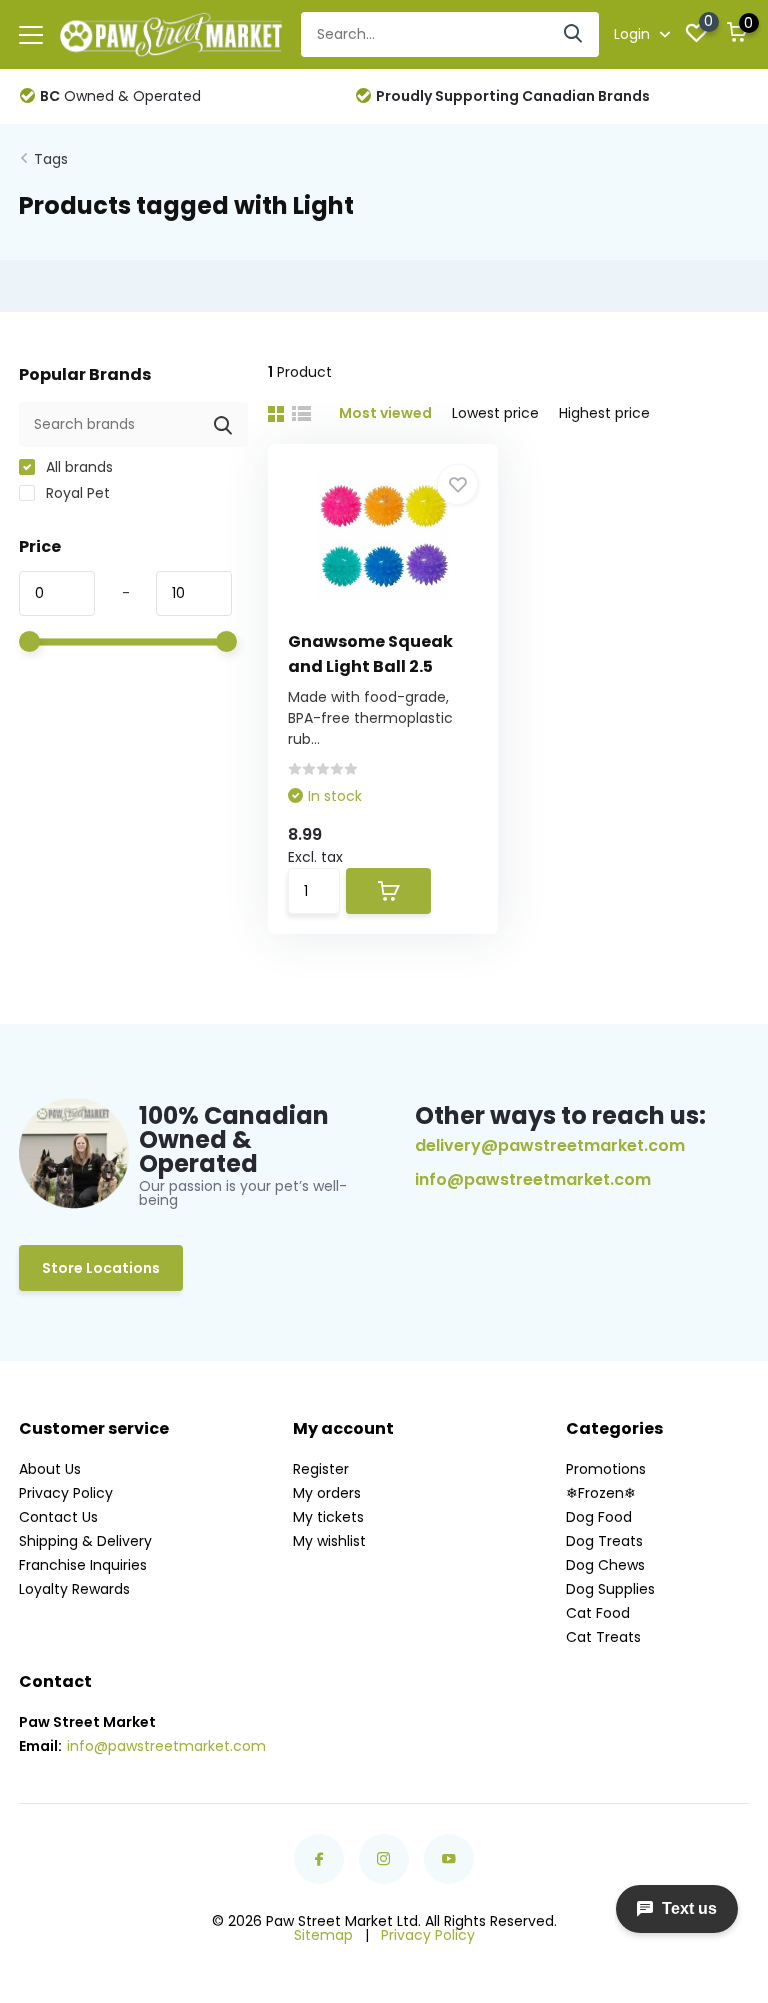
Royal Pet (76, 493)
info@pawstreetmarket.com (533, 1180)
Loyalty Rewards (74, 1589)
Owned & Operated (120, 96)
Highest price (604, 413)
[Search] (574, 34)
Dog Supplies (610, 1589)
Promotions (606, 1469)
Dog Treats (604, 1541)
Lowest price (495, 413)
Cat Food (598, 1613)
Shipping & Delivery (85, 1541)
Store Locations (101, 1268)
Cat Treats (603, 1637)
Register (321, 1469)
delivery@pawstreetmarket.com (550, 1145)
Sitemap (323, 1935)
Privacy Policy (66, 1493)
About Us (50, 1469)
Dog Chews (605, 1565)
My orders (327, 1493)
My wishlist (329, 1541)
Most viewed (385, 413)
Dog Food (599, 1517)
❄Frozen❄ (601, 1493)
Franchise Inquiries (83, 1565)
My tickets (328, 1517)
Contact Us (58, 1517)
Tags (51, 159)
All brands (77, 467)
